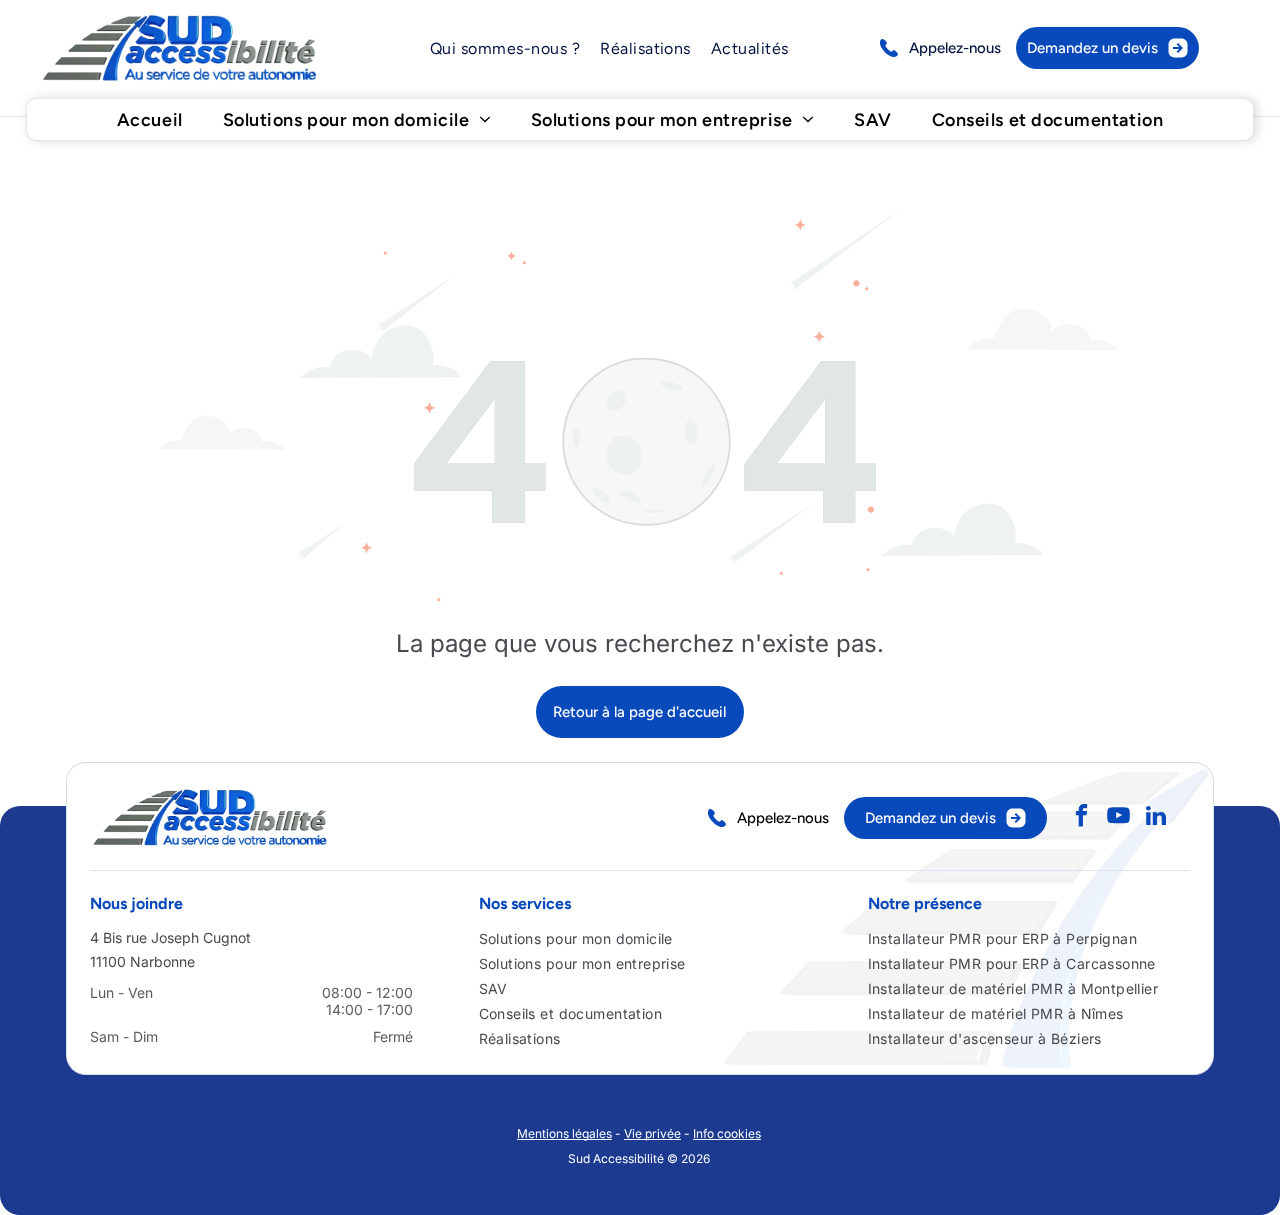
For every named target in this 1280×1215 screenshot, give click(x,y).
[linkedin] (1155, 818)
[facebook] (1081, 818)
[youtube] (1118, 818)
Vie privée (652, 1133)
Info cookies (727, 1133)
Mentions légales (564, 1133)
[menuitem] (505, 48)
